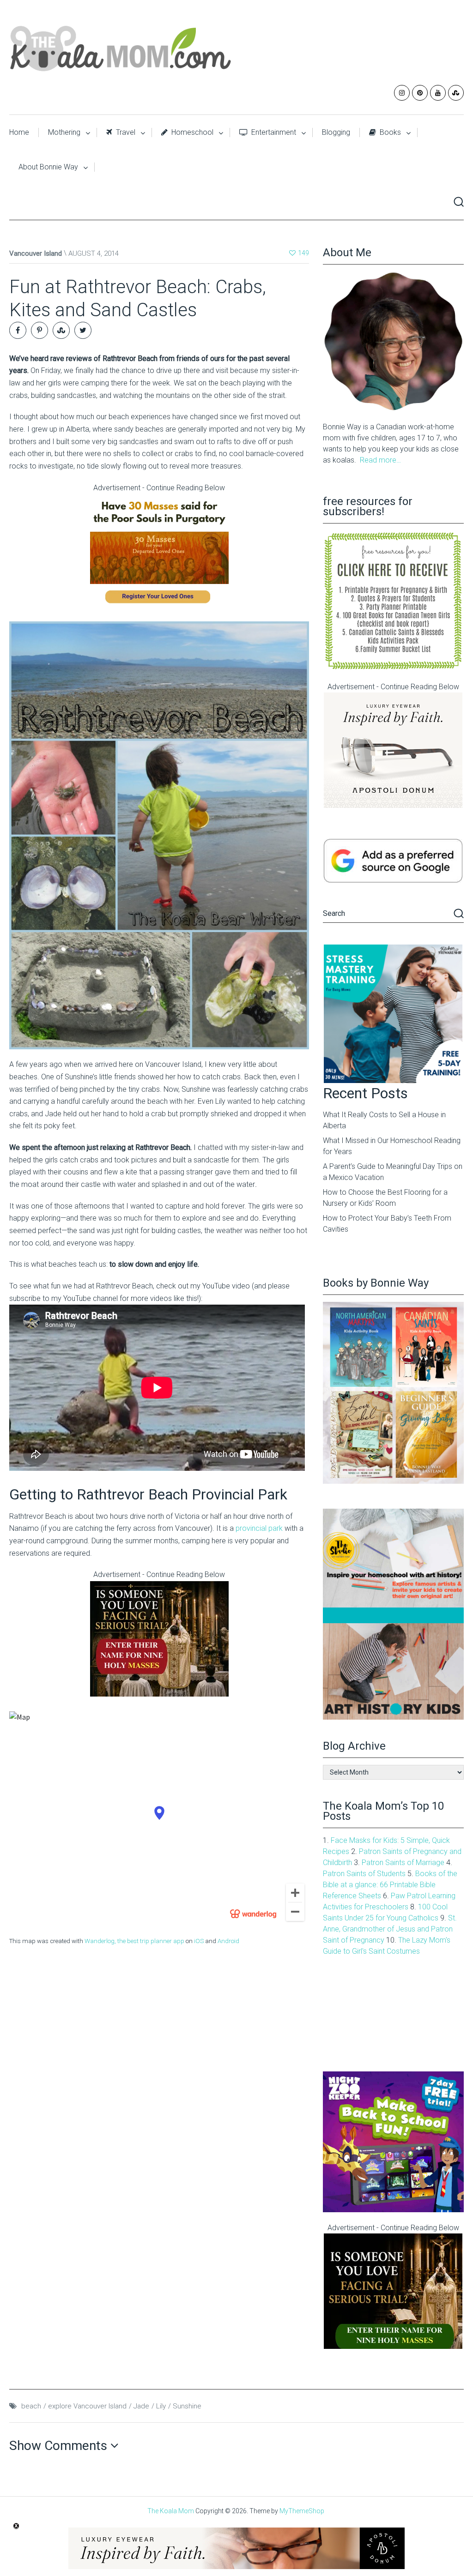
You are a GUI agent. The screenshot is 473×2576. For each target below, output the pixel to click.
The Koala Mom (171, 2511)
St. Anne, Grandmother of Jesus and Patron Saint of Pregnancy (390, 1929)
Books (389, 132)
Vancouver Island (36, 253)
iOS (199, 1941)
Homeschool (191, 132)
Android (228, 1941)
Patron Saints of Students (364, 1874)
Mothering (64, 132)
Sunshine (187, 2406)
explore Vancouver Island (87, 2406)
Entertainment (273, 132)
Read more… (380, 460)
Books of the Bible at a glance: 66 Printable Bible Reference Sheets (390, 1885)
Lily (161, 2406)
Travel (125, 132)
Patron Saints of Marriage (403, 1863)
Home (19, 132)
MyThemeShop (302, 2511)
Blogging (336, 132)
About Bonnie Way (48, 167)
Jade (141, 2406)
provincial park (258, 1528)
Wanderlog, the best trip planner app (134, 1941)
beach (31, 2406)
